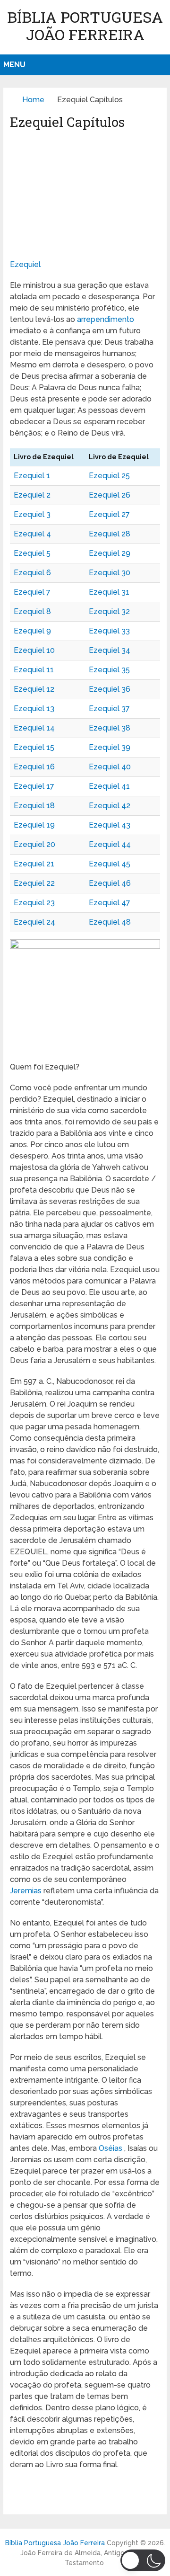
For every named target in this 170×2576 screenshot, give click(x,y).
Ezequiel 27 (109, 514)
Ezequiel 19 (34, 825)
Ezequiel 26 (110, 495)
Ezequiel (25, 264)
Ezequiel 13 (34, 709)
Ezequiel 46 (110, 883)
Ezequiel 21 (34, 864)
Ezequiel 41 (109, 786)
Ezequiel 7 (32, 592)
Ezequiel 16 (34, 767)
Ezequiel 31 (109, 592)
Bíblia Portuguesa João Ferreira (85, 26)
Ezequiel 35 (109, 670)
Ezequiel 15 (34, 747)
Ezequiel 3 (32, 514)
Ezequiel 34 (110, 650)
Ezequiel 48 (110, 922)
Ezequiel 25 (109, 476)
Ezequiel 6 (32, 573)
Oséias (110, 2148)
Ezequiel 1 (32, 476)
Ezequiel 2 (32, 495)
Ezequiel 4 (32, 534)
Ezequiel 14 (34, 728)
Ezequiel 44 (110, 844)
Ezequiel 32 (109, 611)
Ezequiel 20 (34, 844)
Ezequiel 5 (32, 553)
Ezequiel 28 (110, 534)
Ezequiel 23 (34, 903)
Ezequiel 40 (110, 767)
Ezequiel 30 (110, 573)
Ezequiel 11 (34, 670)
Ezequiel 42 (110, 806)
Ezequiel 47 (110, 903)
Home (33, 100)
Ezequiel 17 (34, 786)
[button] (143, 2560)
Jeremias (26, 1891)
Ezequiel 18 (34, 806)
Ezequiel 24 (34, 922)
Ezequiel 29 (110, 553)
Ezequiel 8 (32, 611)
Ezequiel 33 (109, 631)
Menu (14, 65)
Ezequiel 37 (109, 709)
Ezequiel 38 (110, 728)
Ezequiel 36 (110, 689)
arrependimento (106, 319)
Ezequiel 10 (34, 650)
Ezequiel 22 (34, 883)
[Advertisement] (85, 195)
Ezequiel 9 (32, 631)
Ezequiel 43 (110, 825)
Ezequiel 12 (34, 689)
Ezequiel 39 (110, 747)
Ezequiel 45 (110, 864)
